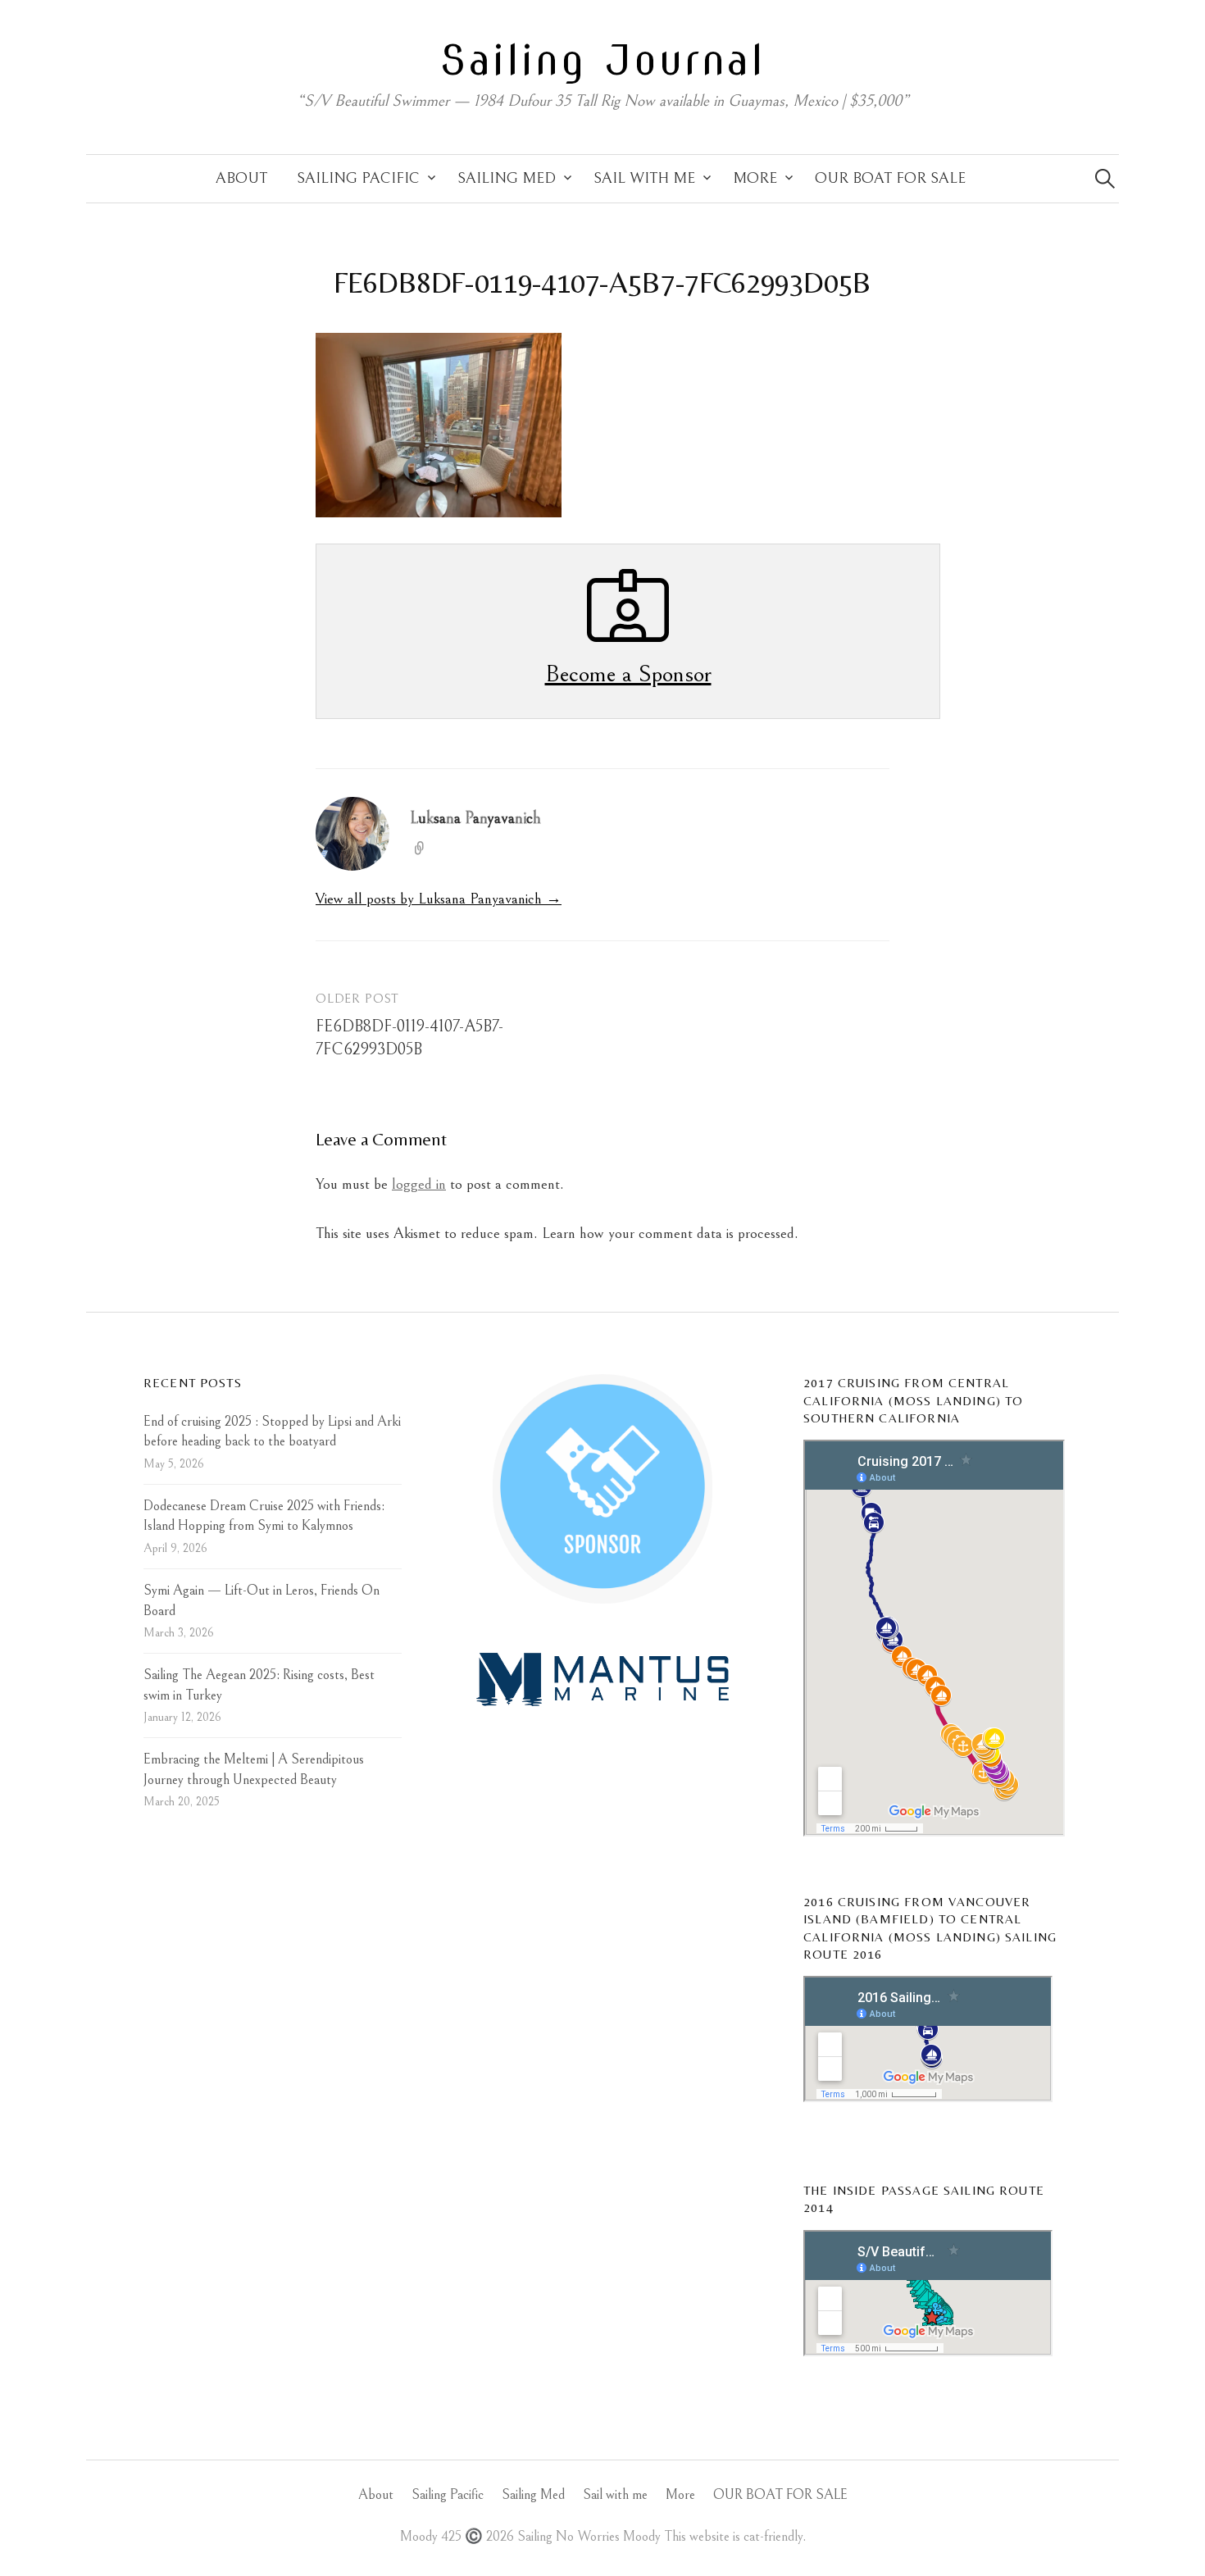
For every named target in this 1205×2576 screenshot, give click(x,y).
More (755, 178)
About (241, 178)
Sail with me (644, 178)
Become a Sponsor (628, 674)
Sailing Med (507, 178)
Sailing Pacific (358, 178)
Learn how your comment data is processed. (670, 1233)
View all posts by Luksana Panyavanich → (439, 899)
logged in (419, 1184)
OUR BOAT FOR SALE (890, 178)
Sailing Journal (602, 60)
